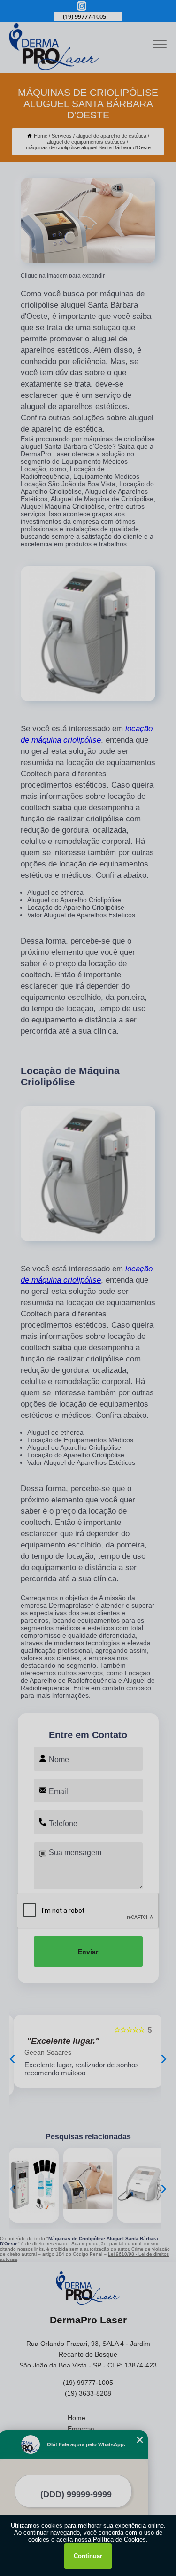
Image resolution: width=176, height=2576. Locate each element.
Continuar (88, 2556)
